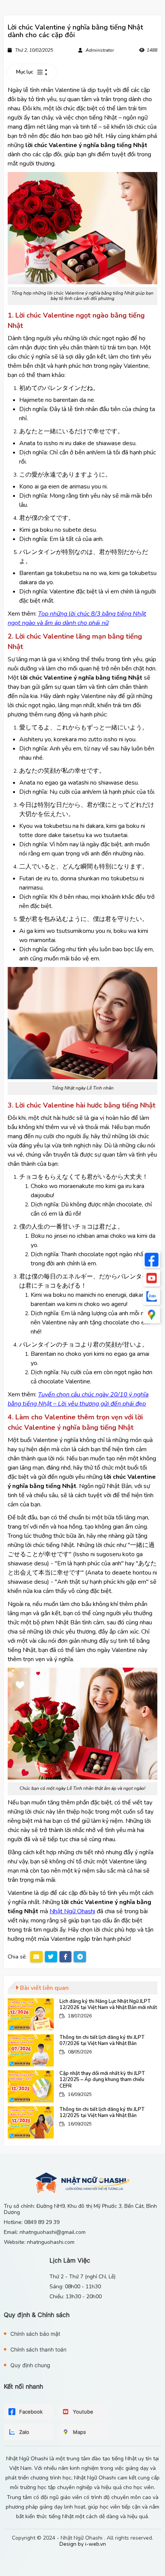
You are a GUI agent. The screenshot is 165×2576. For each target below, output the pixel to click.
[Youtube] (152, 1278)
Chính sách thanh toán (38, 2349)
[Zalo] (152, 1296)
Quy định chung (30, 2365)
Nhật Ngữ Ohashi (72, 1911)
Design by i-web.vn (83, 2544)
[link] (82, 2014)
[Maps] (152, 1315)
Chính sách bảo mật (35, 2334)
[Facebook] (152, 1260)
